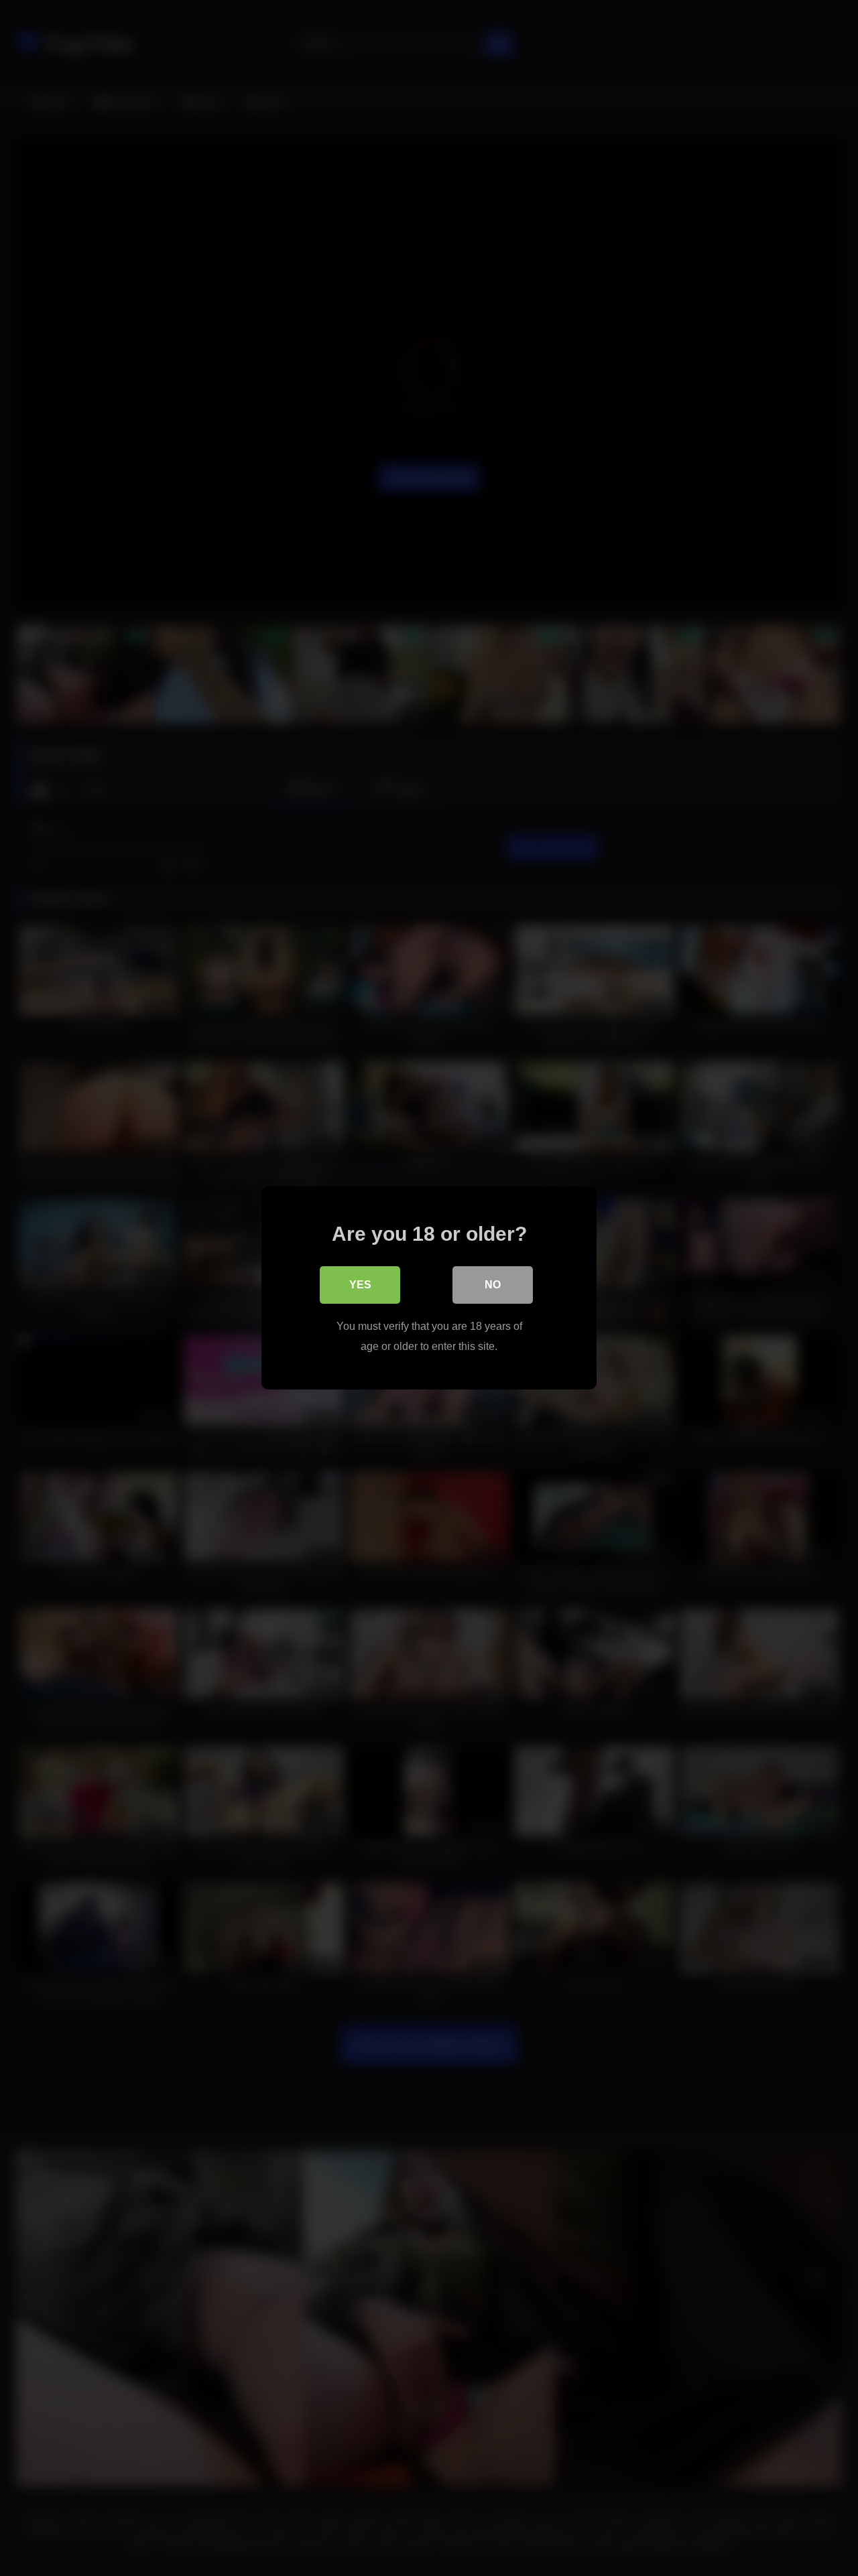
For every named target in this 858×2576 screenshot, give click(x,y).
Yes (360, 1285)
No (493, 1285)
